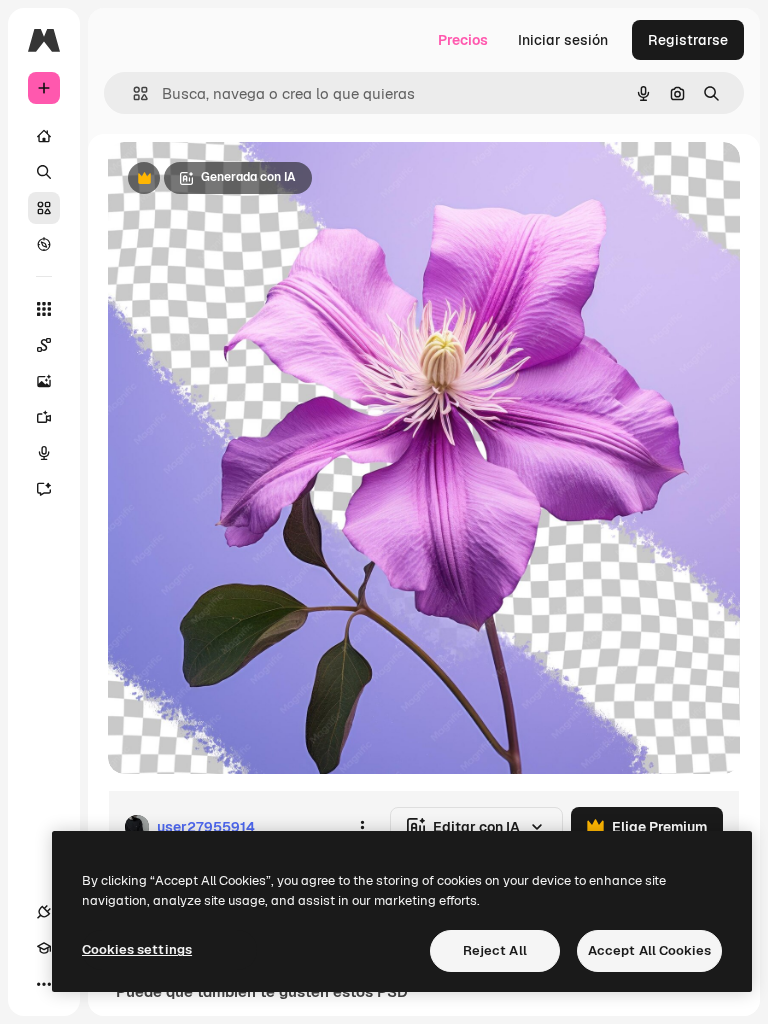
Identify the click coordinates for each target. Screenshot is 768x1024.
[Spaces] (44, 345)
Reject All (495, 950)
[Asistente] (44, 489)
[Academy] (44, 948)
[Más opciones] (362, 827)
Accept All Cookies (649, 950)
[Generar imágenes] (44, 381)
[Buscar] (44, 172)
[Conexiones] (44, 912)
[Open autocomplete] (132, 93)
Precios (463, 40)
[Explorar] (44, 244)
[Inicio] (44, 136)
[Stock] (44, 208)
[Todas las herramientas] (44, 309)
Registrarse (688, 40)
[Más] (44, 984)
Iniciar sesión (563, 40)
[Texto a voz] (44, 453)
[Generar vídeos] (44, 417)
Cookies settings (137, 949)
